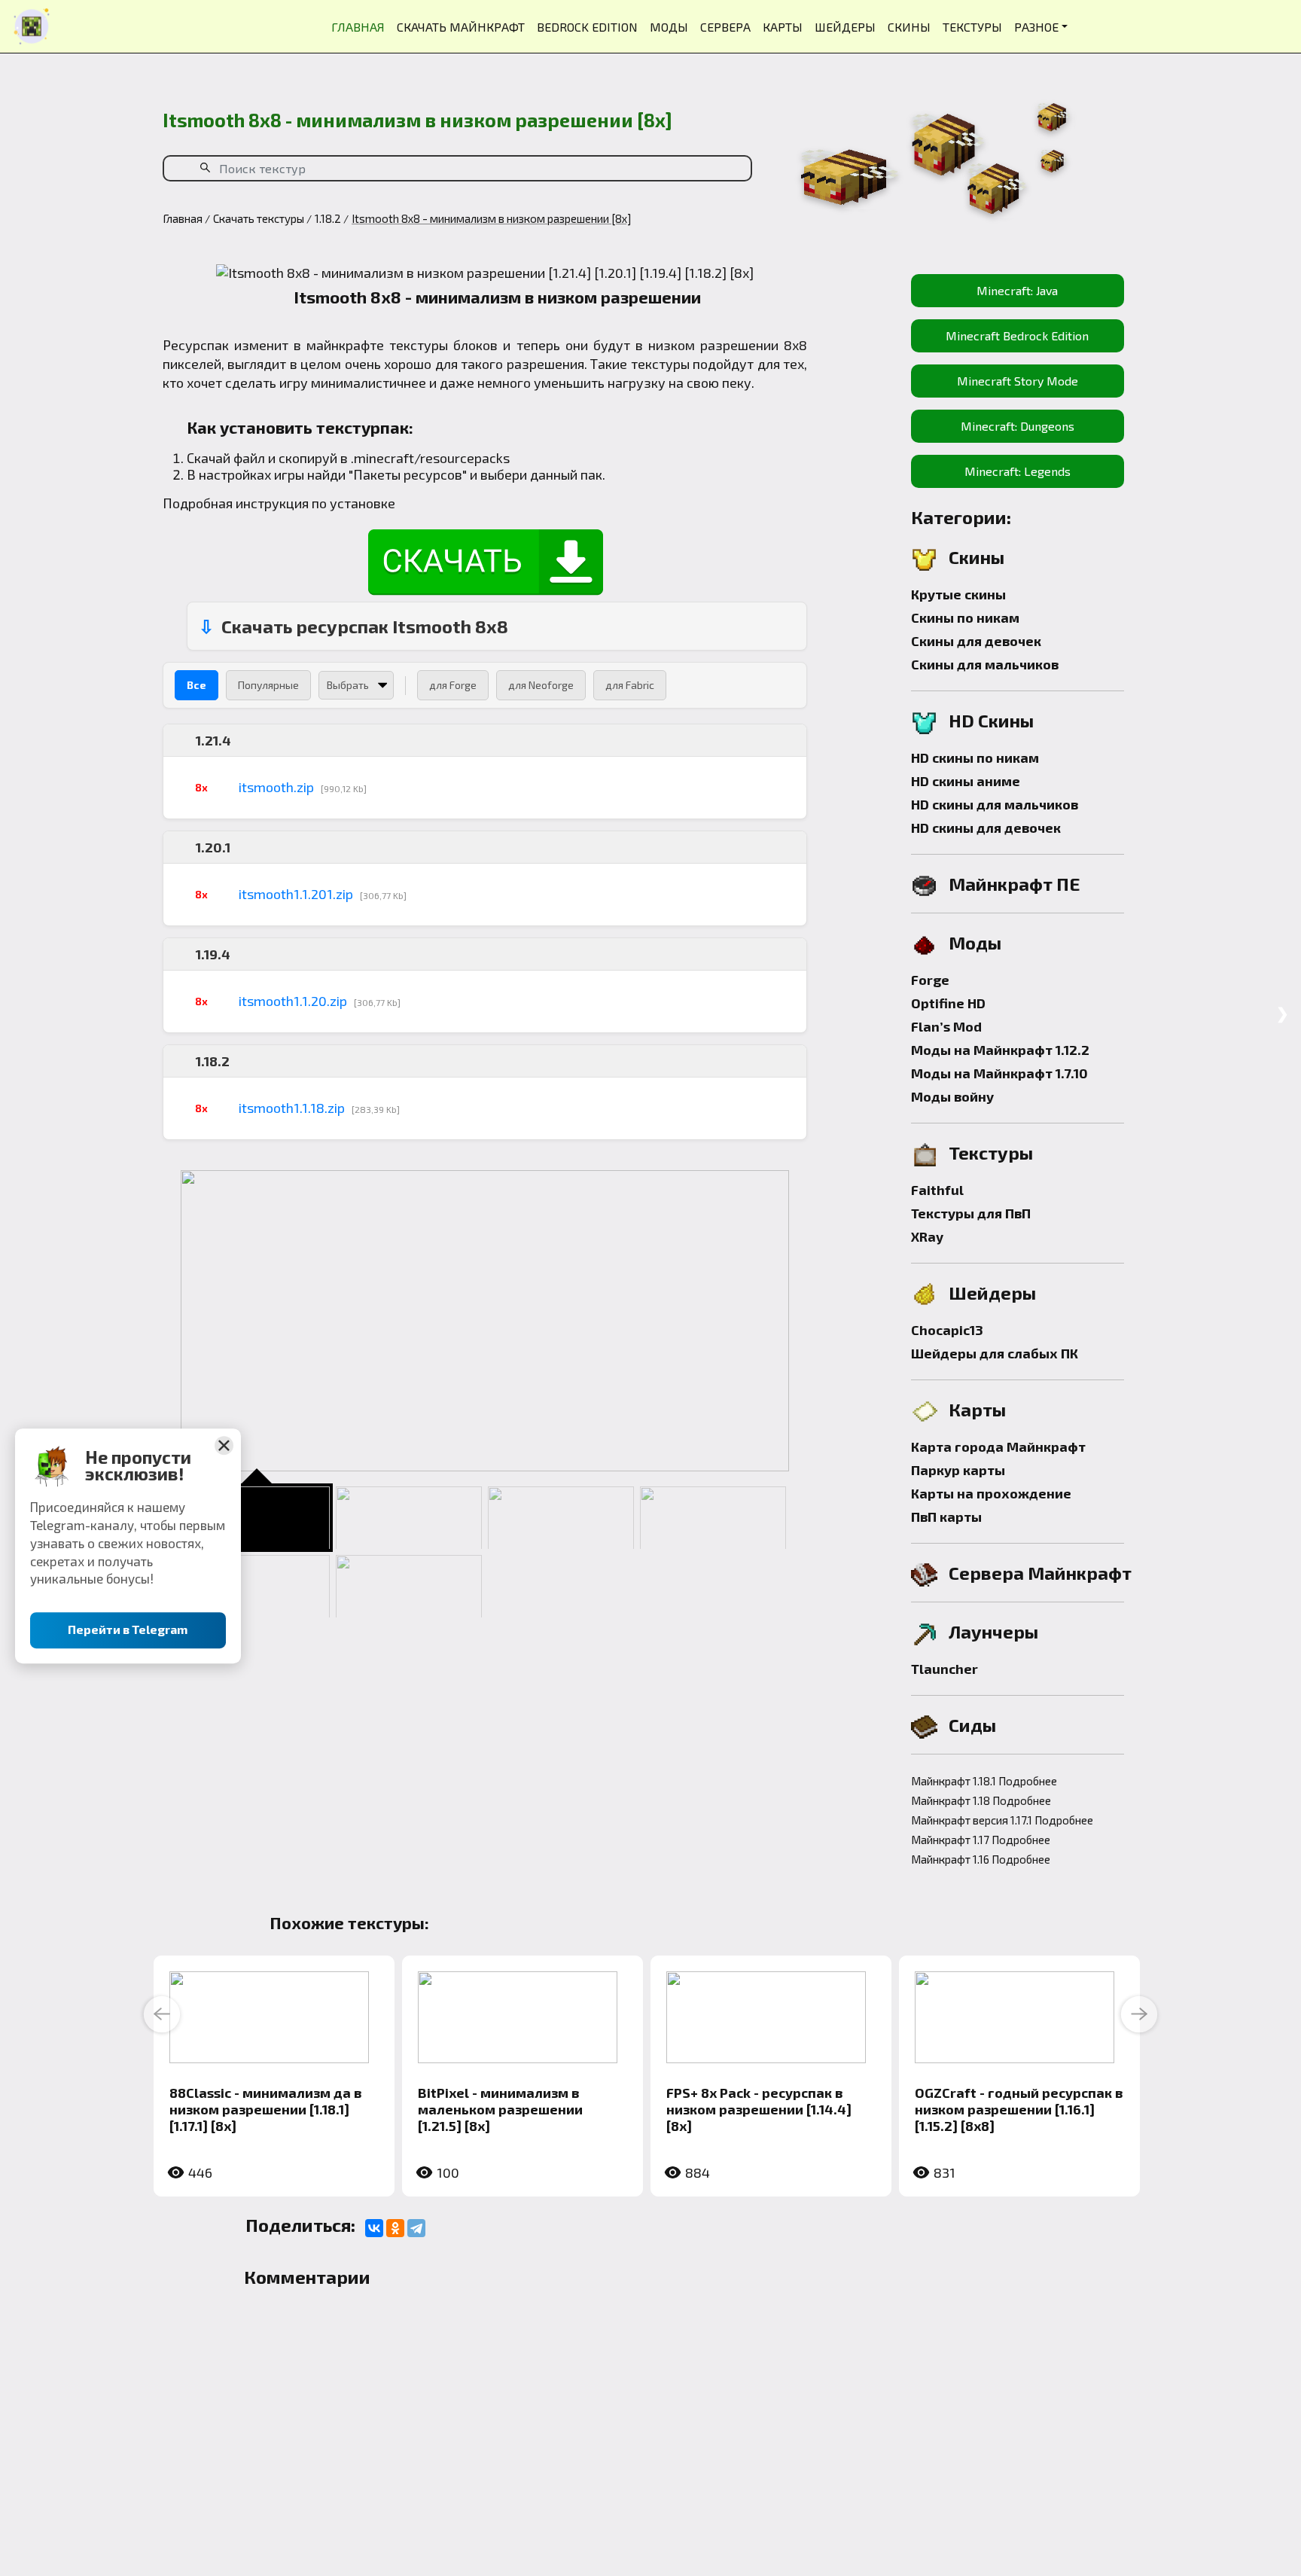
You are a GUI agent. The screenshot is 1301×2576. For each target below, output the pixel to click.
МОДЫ (669, 27)
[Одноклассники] (395, 2228)
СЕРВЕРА (725, 27)
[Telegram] (416, 2228)
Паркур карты (958, 1470)
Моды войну (952, 1096)
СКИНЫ (909, 27)
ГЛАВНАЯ (358, 27)
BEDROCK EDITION (587, 27)
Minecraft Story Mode (1018, 381)
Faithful (937, 1190)
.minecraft (382, 458)
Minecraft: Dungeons (1018, 426)
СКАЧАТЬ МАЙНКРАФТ (461, 27)
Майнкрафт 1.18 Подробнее (981, 1800)
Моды (975, 942)
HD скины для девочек (986, 828)
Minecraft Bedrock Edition (1017, 335)
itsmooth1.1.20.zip (293, 1001)
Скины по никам (965, 617)
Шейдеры (992, 1293)
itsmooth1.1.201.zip (296, 894)
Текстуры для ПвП (971, 1213)
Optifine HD (948, 1003)
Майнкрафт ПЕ (1015, 884)
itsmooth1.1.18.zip (292, 1108)
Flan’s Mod (946, 1026)
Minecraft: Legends (1018, 471)
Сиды (972, 1725)
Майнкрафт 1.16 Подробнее (981, 1859)
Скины (977, 557)
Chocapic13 (947, 1330)
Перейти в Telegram (128, 1629)
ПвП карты (946, 1517)
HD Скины (991, 720)
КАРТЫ (783, 27)
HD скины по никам (975, 758)
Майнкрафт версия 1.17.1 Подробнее (1002, 1820)
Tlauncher (945, 1669)
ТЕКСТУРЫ (972, 27)
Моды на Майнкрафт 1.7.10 (999, 1073)
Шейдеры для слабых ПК (995, 1353)
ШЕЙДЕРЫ (845, 27)
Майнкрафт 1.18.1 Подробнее (984, 1781)
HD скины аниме (966, 781)
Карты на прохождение (991, 1493)
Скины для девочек (976, 641)
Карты (977, 1409)
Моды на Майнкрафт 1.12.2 (1000, 1050)
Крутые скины (958, 594)
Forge (930, 980)
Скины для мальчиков (985, 664)
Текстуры (991, 1152)
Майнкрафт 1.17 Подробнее (981, 1840)
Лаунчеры (993, 1631)
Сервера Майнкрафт (1040, 1573)
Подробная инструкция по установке (279, 503)
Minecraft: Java (1017, 290)
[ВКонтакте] (374, 2228)
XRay (927, 1236)
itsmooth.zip (276, 787)
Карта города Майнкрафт (998, 1447)
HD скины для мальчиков (995, 804)
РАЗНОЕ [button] (1036, 27)
